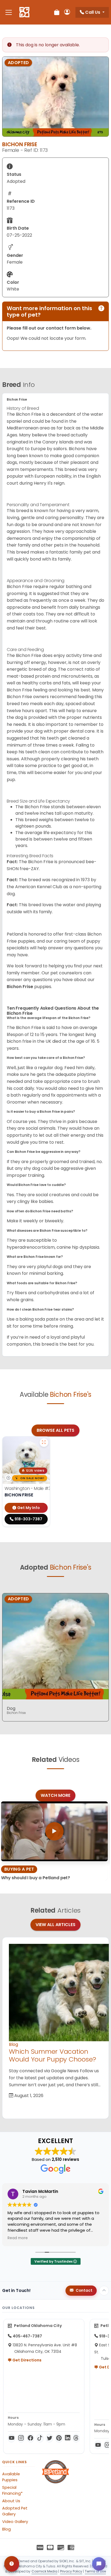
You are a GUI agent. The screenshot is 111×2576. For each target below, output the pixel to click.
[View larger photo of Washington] (44, 1443)
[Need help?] (12, 2564)
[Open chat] (99, 2564)
